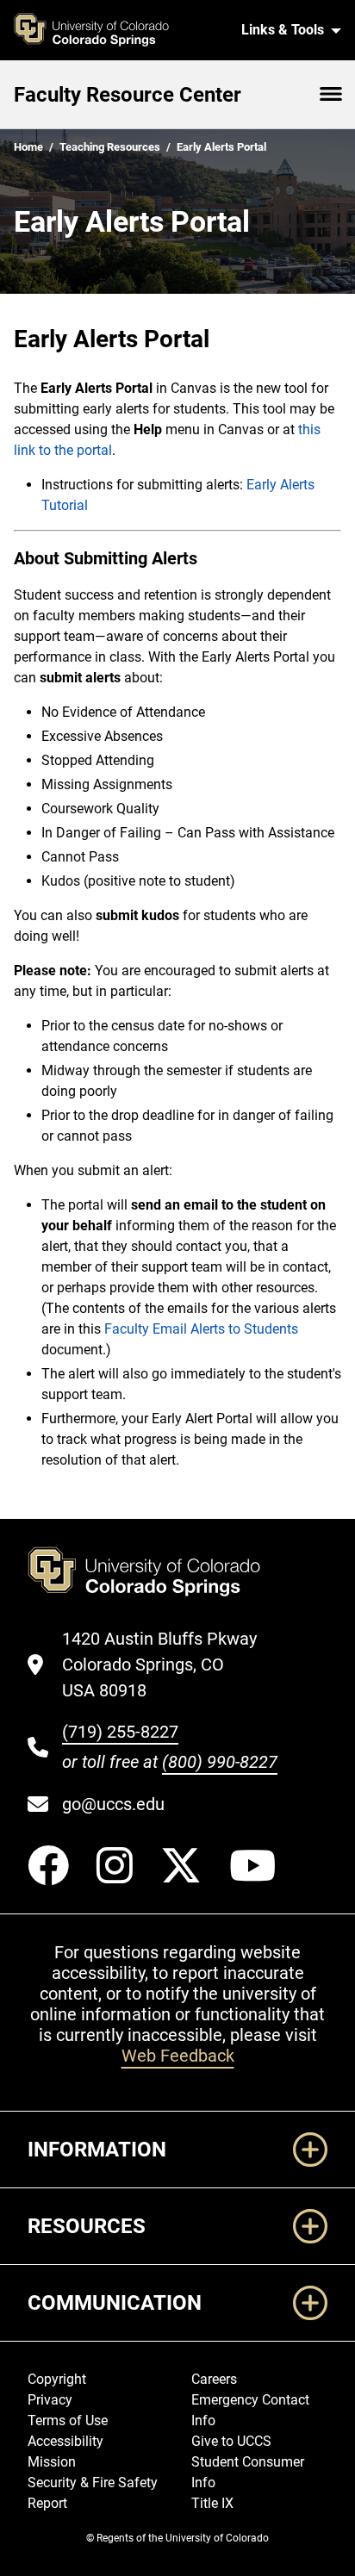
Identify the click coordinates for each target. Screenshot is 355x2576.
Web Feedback (178, 2056)
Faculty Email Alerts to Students (201, 1329)
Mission (52, 2462)
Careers (214, 2379)
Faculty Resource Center (128, 95)
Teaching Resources (110, 147)
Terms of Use (68, 2420)
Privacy (50, 2400)
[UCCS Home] (117, 30)
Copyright (57, 2379)
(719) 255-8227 (120, 1732)
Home (28, 147)
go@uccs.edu (113, 1804)
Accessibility (65, 2441)
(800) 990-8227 (220, 1762)
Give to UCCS (231, 2441)
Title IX (212, 2503)
